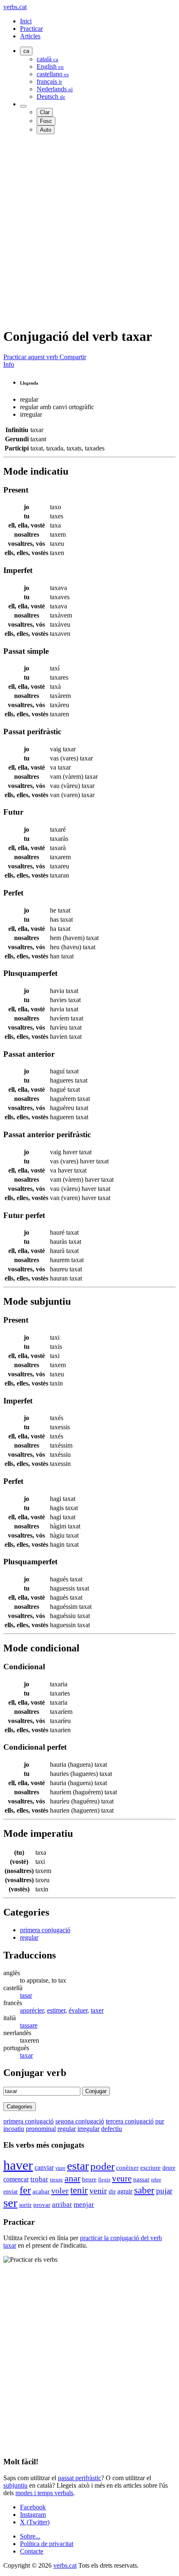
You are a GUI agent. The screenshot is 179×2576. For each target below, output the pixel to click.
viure (60, 2168)
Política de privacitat (47, 2544)
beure (89, 2179)
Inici (26, 21)
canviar (44, 2167)
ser (10, 2203)
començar (16, 2179)
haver (18, 2165)
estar (78, 2166)
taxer (97, 2010)
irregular (88, 2129)
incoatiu (14, 2129)
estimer (56, 2010)
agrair (125, 2191)
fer (25, 2190)
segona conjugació (80, 2121)
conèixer (127, 2168)
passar (141, 2179)
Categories (20, 2107)
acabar (41, 2191)
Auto (46, 130)
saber (144, 2190)
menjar (84, 2205)
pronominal (41, 2129)
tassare (29, 2025)
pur (160, 2121)
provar (42, 2205)
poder (102, 2166)
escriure (150, 2168)
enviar (11, 2191)
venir (98, 2191)
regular (29, 1937)
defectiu (112, 2129)
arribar (62, 2205)
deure (169, 2168)
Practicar (31, 29)
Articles (30, 36)
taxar (26, 2055)
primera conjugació (45, 1930)
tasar (26, 1995)
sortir (25, 2205)
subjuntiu (15, 2485)
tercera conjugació (130, 2121)
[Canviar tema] (23, 106)
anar (72, 2178)
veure (122, 2178)
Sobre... (30, 2536)
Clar (45, 112)
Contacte (32, 2551)
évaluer (78, 2010)
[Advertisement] (89, 230)
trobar (39, 2179)
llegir (104, 2180)
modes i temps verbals (44, 2493)
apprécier (32, 2010)
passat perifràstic (80, 2478)
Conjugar (96, 2091)
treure (56, 2180)
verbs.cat (15, 7)
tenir (79, 2190)
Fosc (46, 121)
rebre (156, 2180)
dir (112, 2191)
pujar (164, 2191)
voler (60, 2191)
